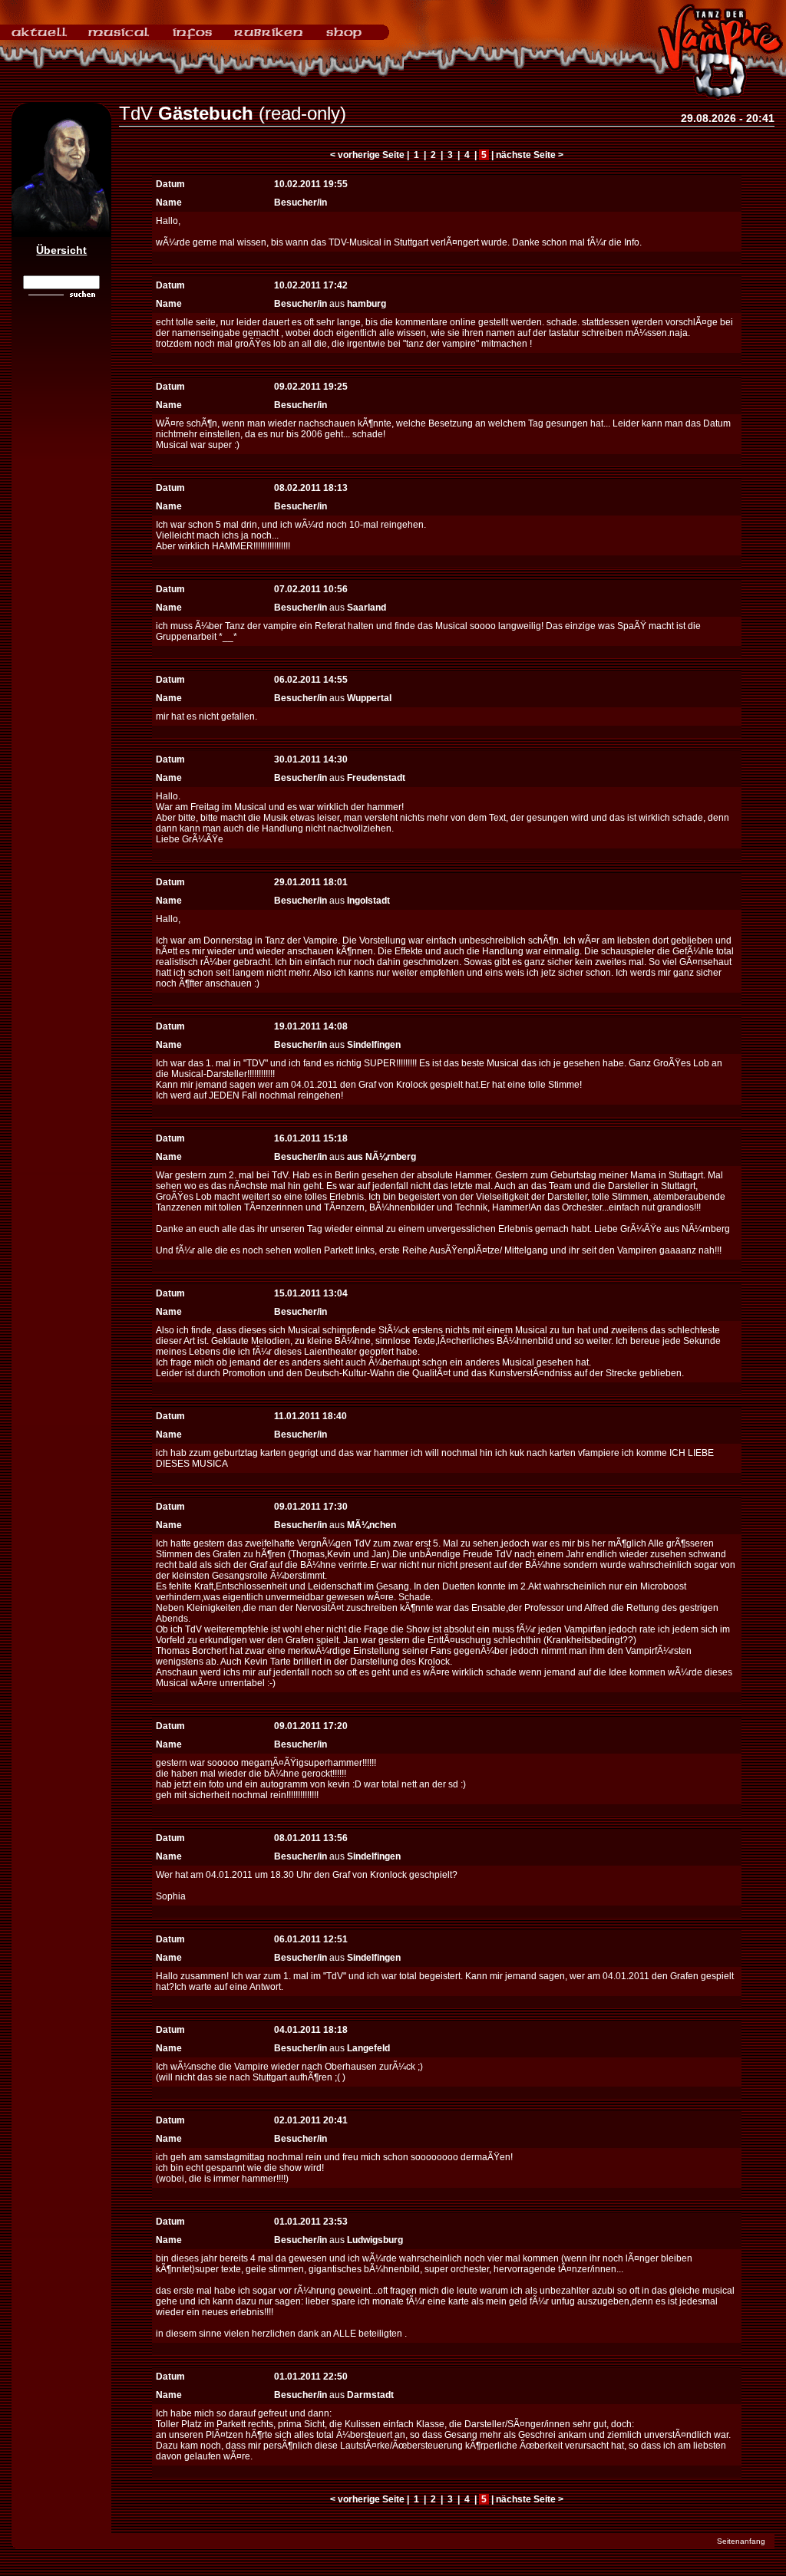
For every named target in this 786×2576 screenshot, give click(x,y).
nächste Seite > (530, 155)
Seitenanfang (741, 2541)
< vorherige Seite (367, 155)
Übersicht (61, 250)
